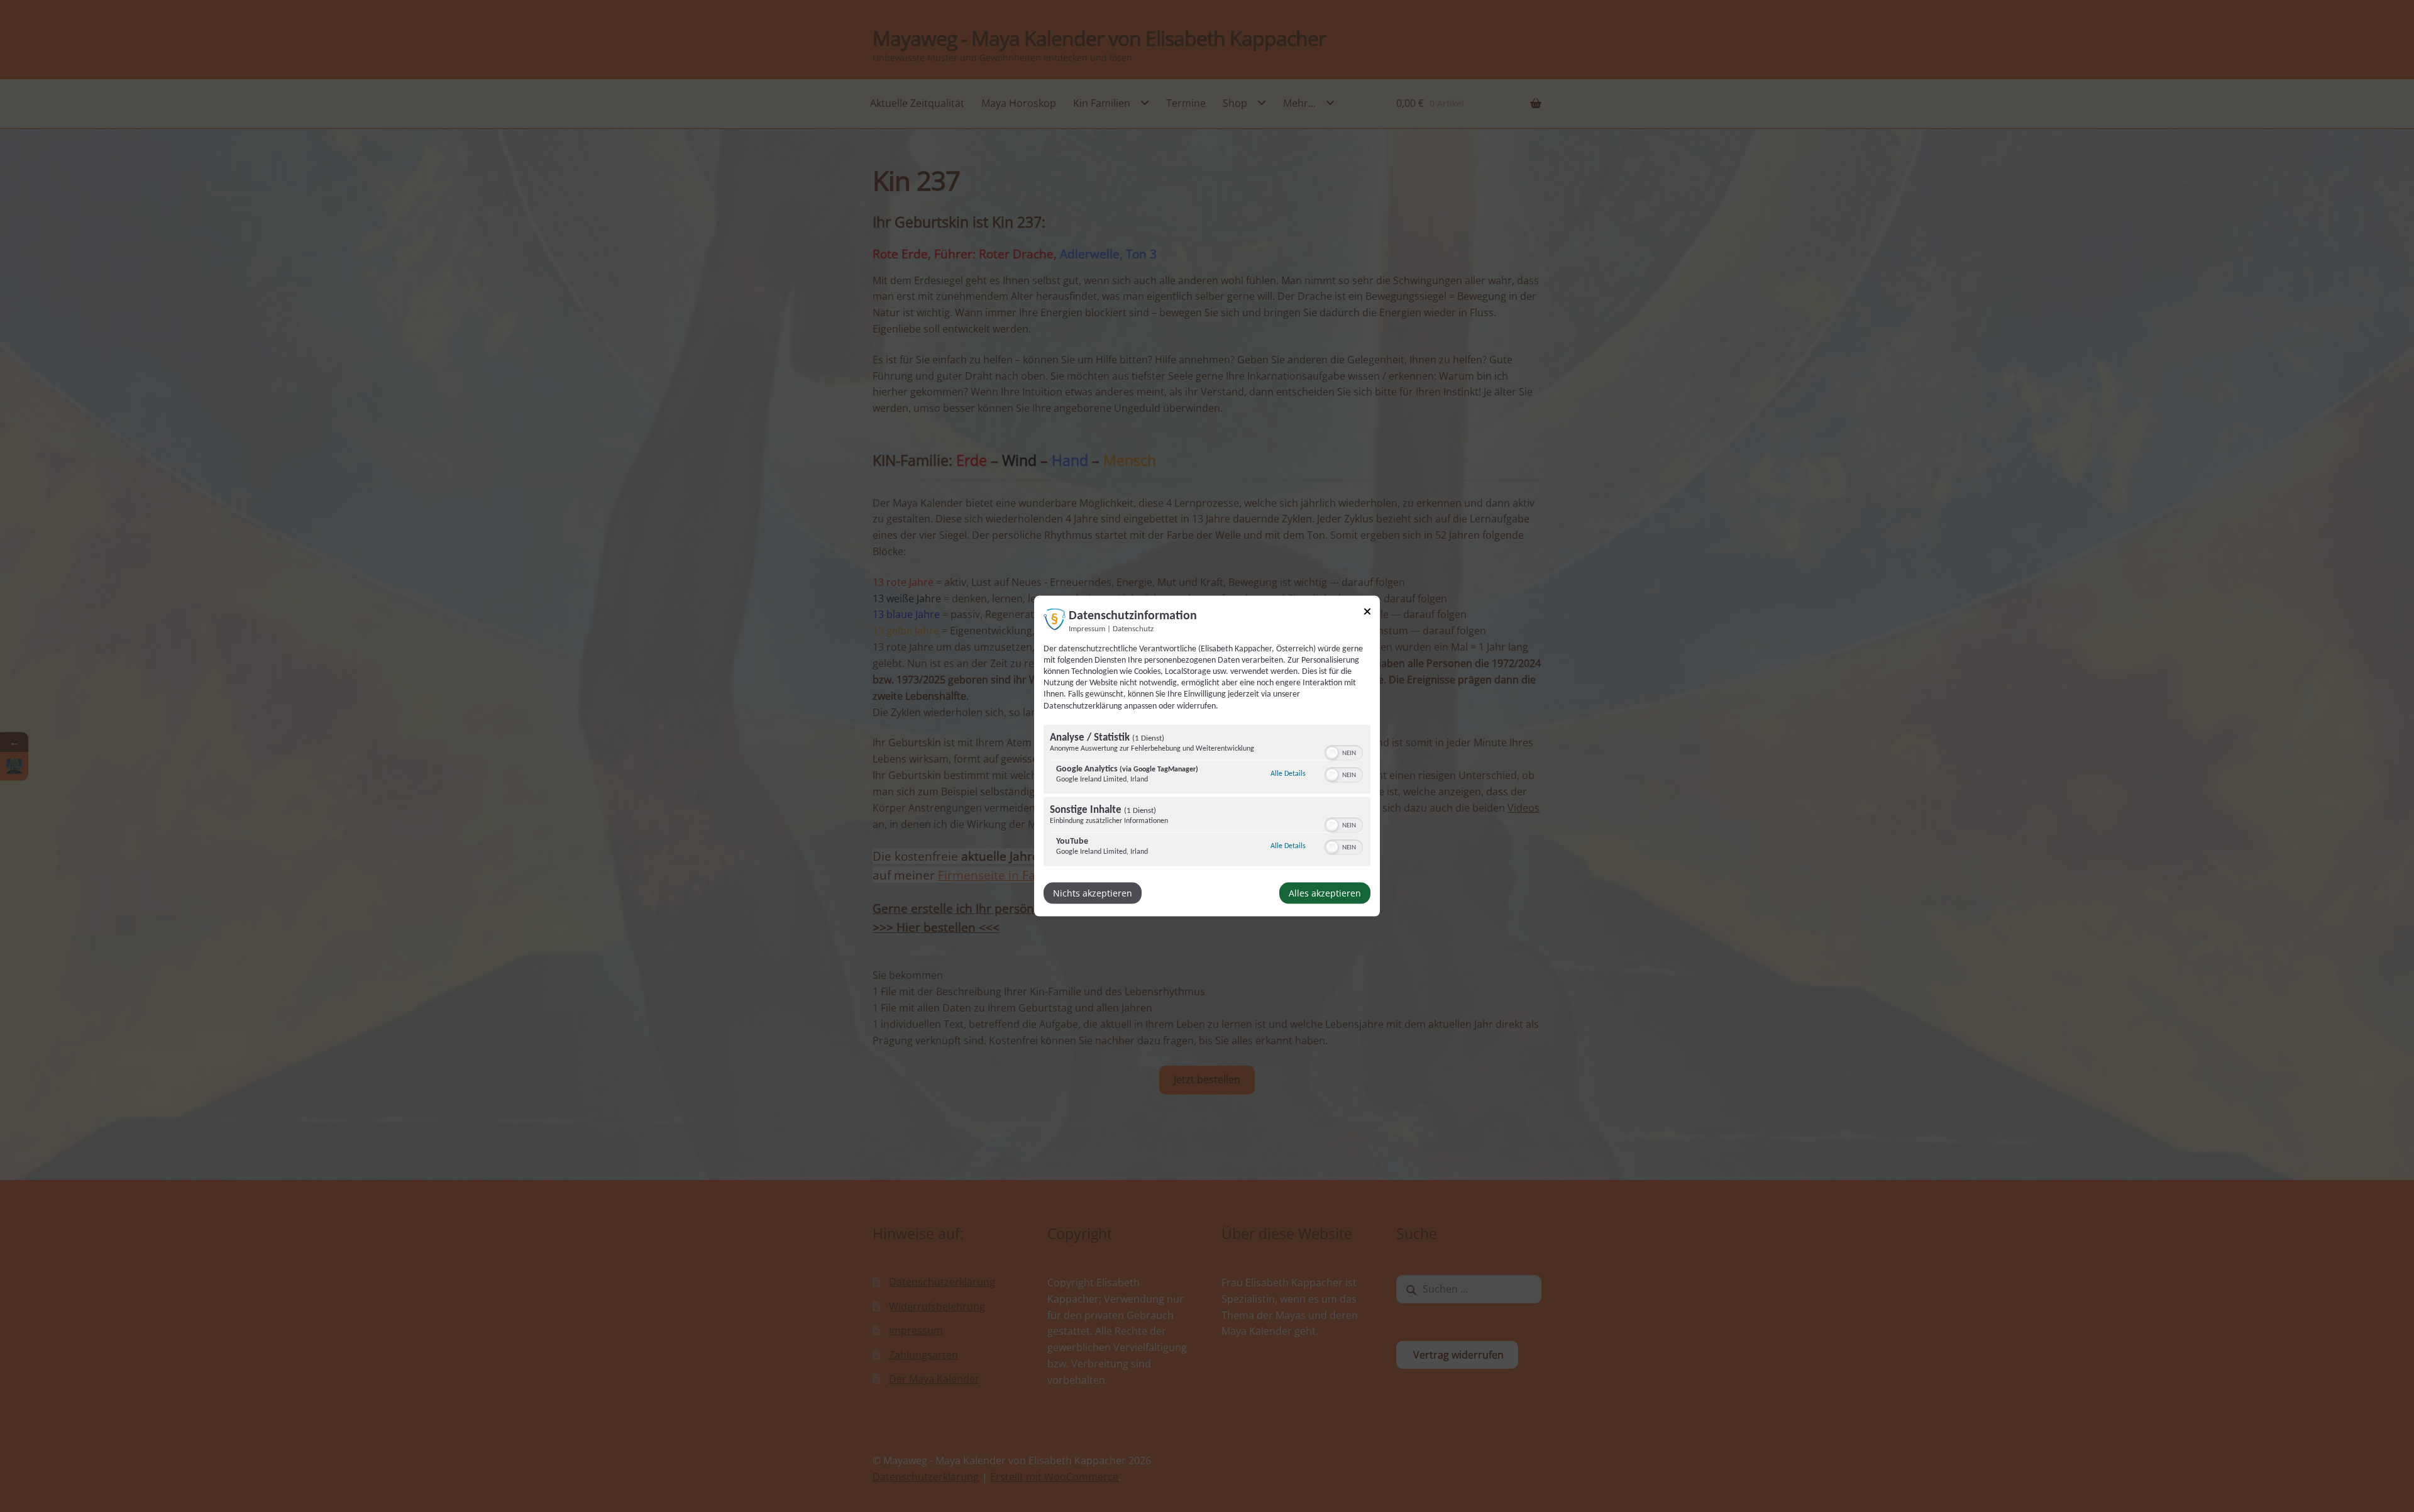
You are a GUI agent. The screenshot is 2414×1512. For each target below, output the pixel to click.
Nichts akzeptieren (1093, 892)
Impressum (1087, 629)
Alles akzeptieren (1325, 892)
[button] (1332, 753)
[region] (1207, 797)
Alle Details (1288, 773)
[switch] (1344, 751)
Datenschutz (1133, 629)
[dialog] (1207, 756)
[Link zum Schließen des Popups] (1367, 613)
